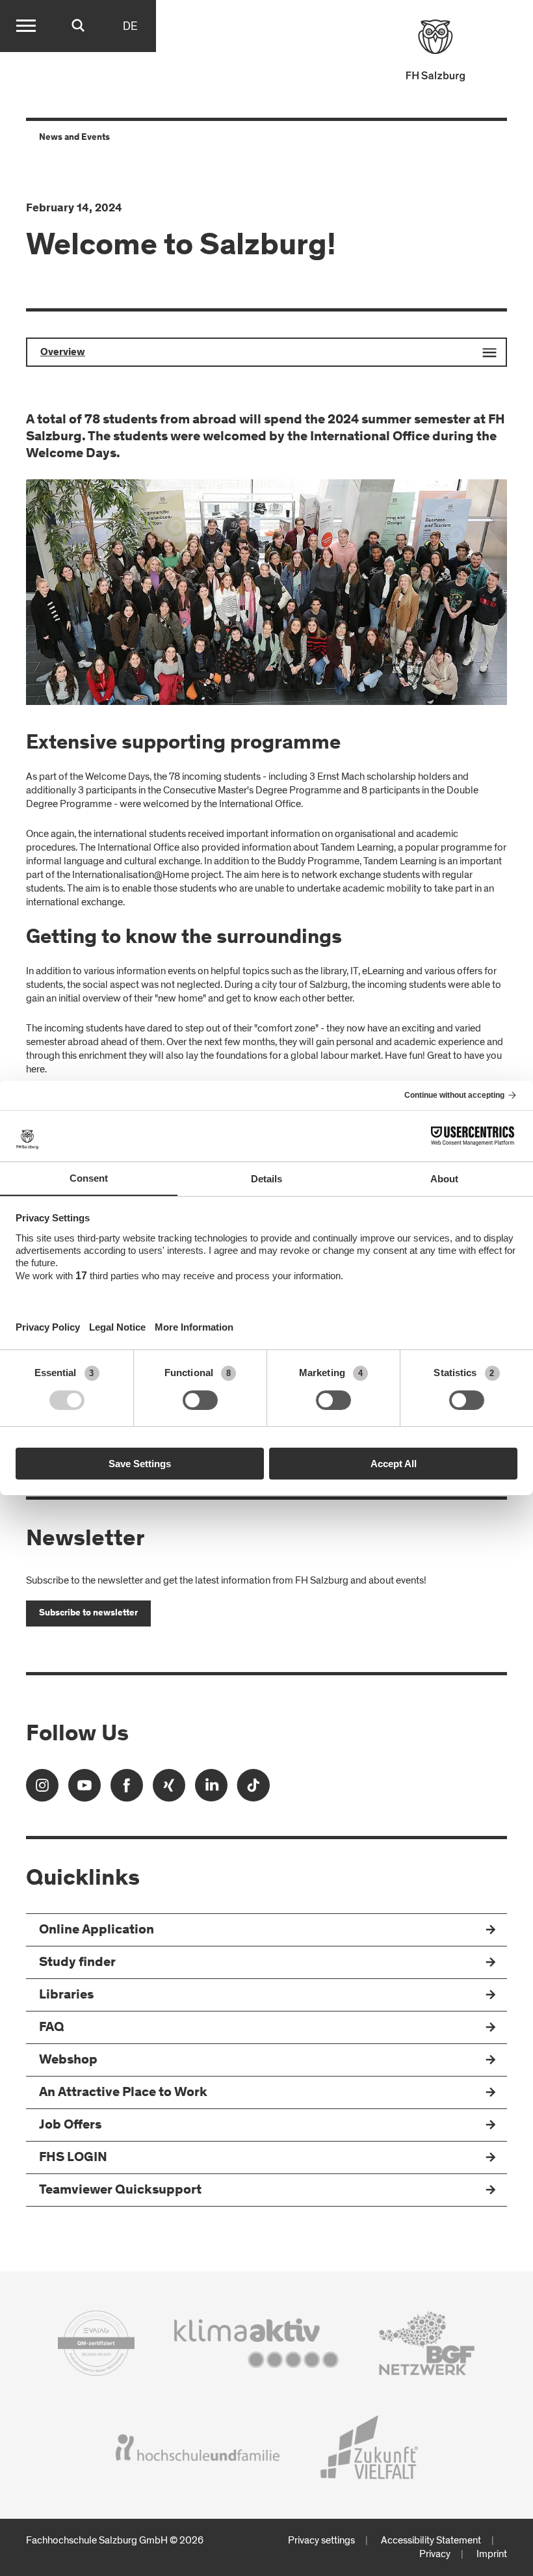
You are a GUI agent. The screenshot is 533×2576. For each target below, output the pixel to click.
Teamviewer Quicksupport (120, 2191)
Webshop (68, 2061)
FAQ (52, 2028)
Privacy (435, 2554)
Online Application (97, 1931)
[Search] (78, 26)
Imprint (492, 2554)
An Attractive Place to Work (123, 2093)
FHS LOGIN (73, 2158)
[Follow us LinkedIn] (211, 1789)
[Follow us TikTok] (253, 1789)
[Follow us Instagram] (42, 1789)
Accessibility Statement (431, 2540)
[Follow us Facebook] (127, 1789)
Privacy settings (321, 2540)
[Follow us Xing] (169, 1789)
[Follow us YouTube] (84, 1789)
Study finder (77, 1963)
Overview (63, 352)
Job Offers (70, 2126)
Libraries (66, 1996)
